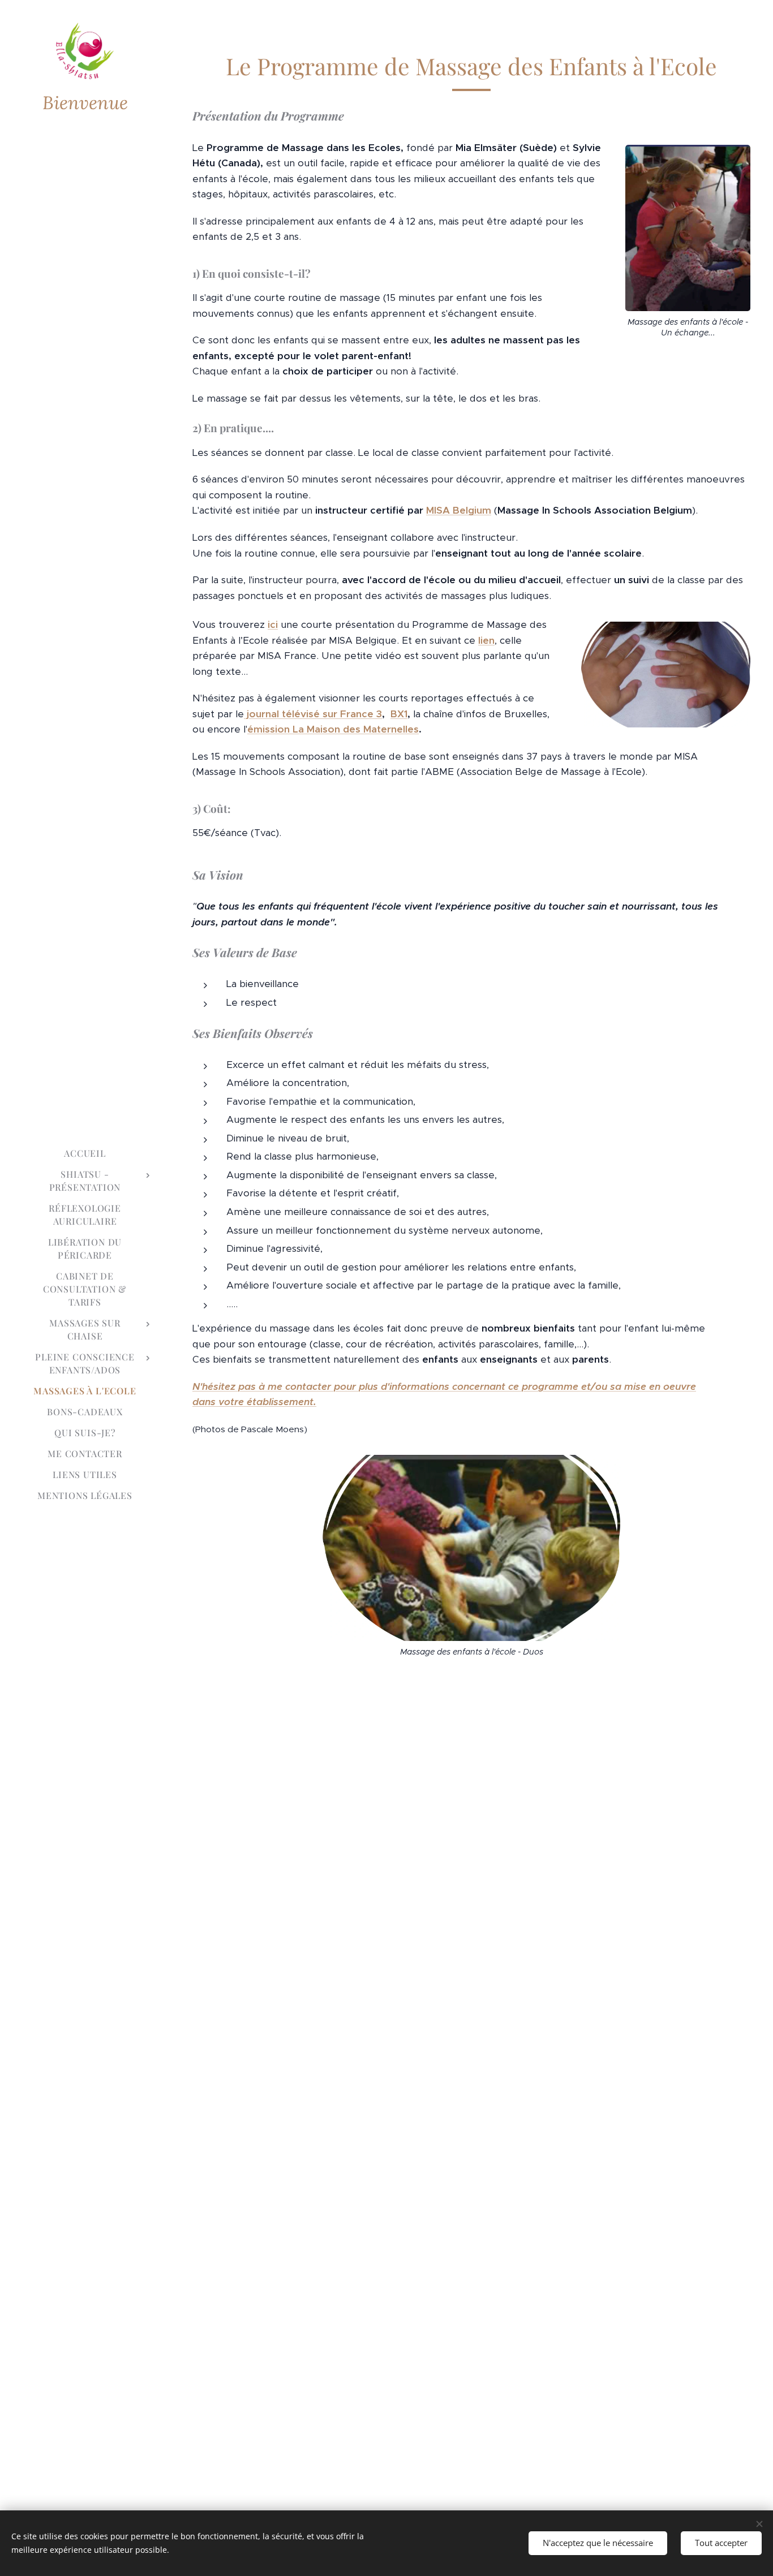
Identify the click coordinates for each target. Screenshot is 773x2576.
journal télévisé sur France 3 (314, 714)
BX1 (399, 714)
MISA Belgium (459, 510)
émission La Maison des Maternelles (333, 729)
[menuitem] (85, 1153)
